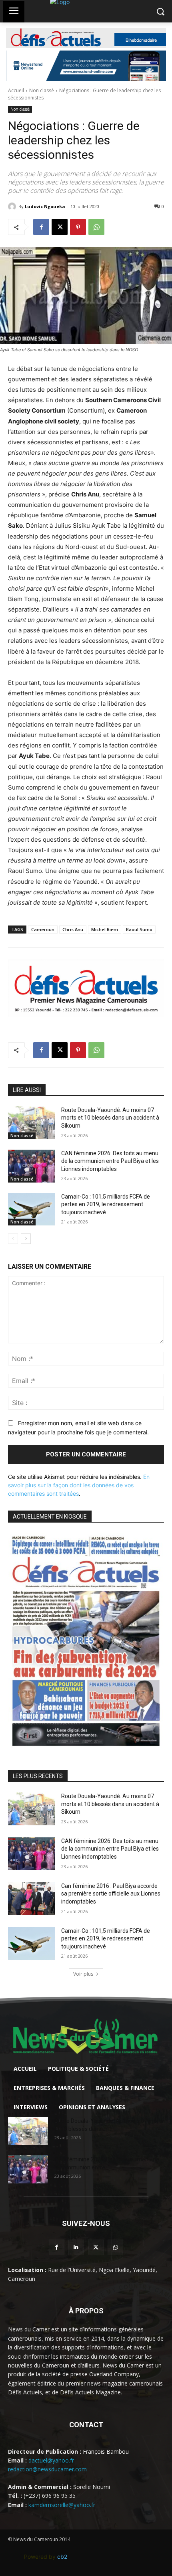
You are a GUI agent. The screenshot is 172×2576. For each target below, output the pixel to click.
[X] (60, 227)
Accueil (16, 90)
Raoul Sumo (139, 929)
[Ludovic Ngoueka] (13, 207)
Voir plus (83, 1974)
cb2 (62, 2557)
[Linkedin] (76, 2247)
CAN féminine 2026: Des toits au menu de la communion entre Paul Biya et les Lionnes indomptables (110, 1161)
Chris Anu (73, 929)
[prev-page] (13, 1239)
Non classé (42, 90)
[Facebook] (41, 227)
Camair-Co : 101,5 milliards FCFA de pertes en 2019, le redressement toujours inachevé (106, 1204)
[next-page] (26, 1239)
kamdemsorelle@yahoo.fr (62, 2505)
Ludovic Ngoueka (45, 206)
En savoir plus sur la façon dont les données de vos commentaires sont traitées (79, 1485)
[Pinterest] (78, 227)
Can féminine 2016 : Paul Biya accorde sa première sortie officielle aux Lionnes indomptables (111, 1894)
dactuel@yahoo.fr (51, 2460)
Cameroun (43, 929)
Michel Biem (105, 929)
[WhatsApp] (96, 227)
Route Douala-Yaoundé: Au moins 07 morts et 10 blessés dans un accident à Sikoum (110, 1118)
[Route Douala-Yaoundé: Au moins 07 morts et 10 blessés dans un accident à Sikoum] (31, 1123)
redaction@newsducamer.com (47, 2469)
